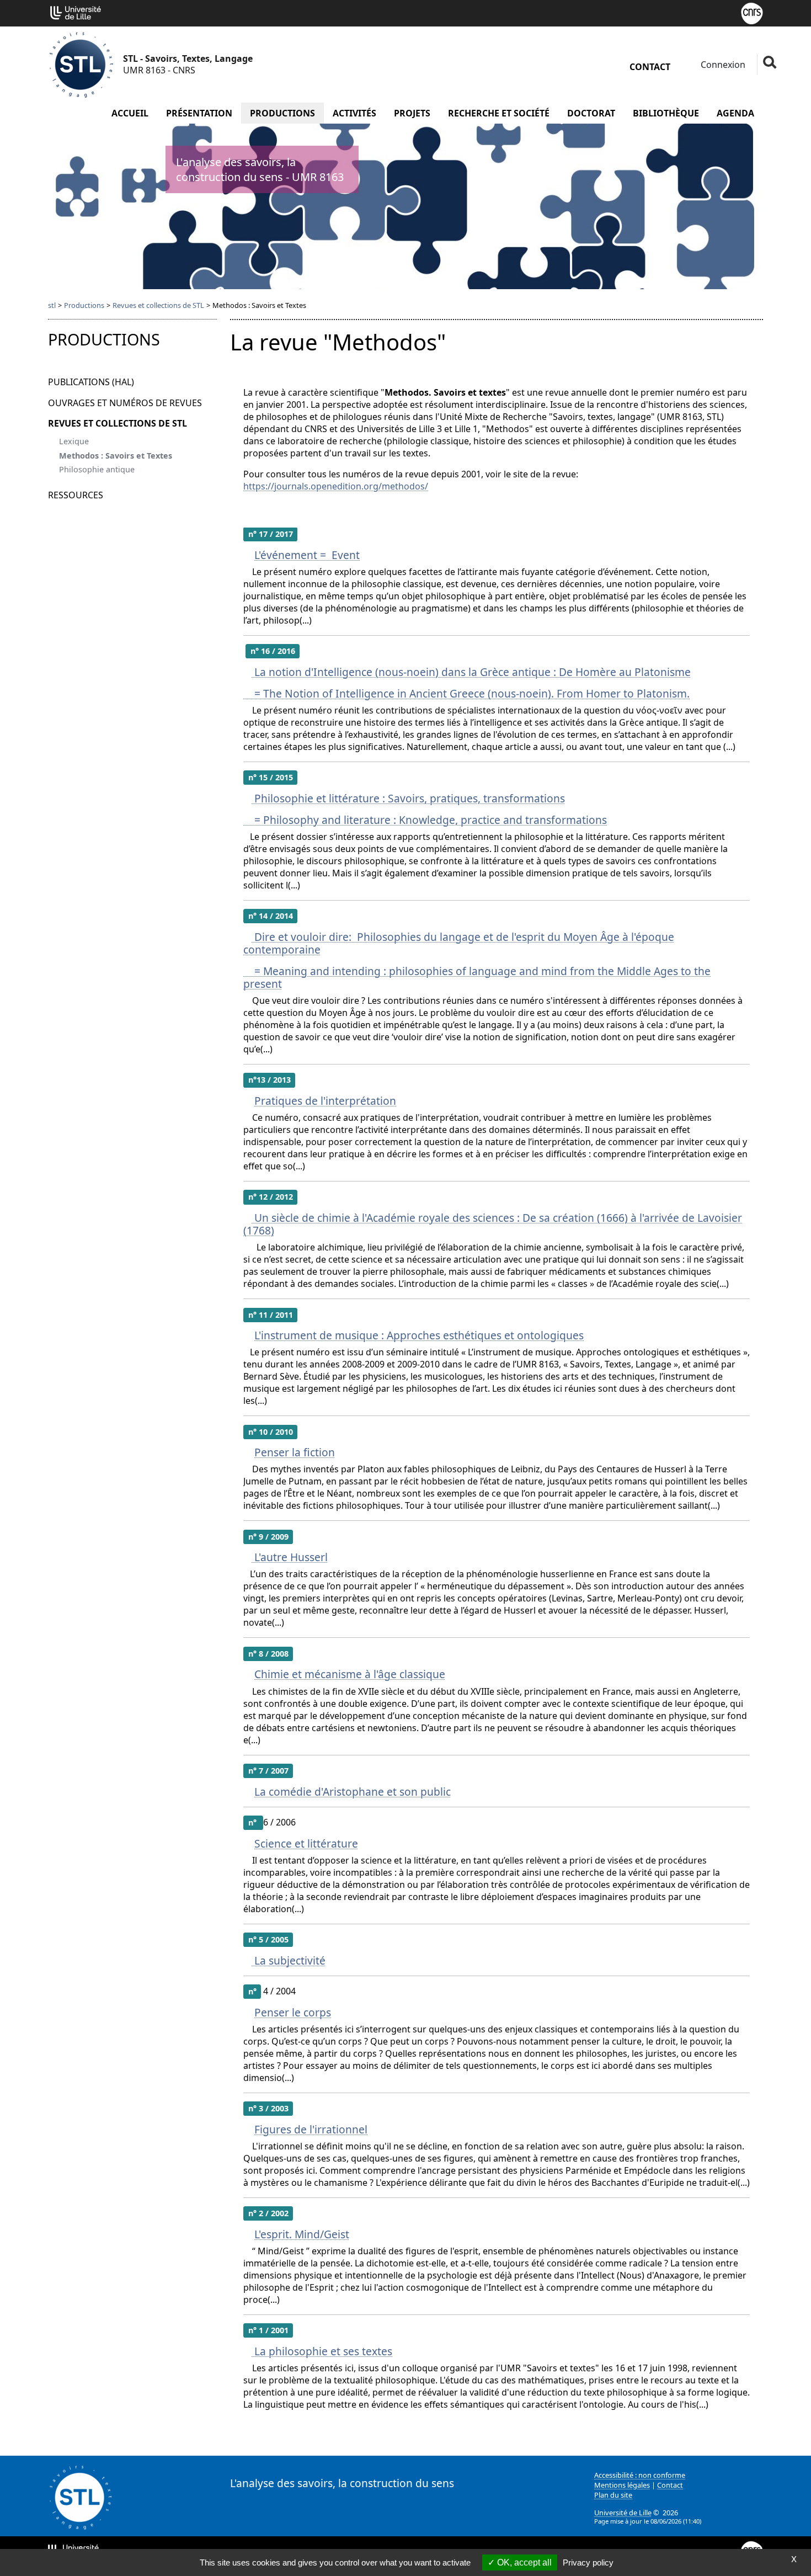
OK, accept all (523, 2562)
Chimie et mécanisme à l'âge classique (350, 1674)
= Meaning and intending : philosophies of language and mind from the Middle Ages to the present (477, 977)
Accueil (130, 113)
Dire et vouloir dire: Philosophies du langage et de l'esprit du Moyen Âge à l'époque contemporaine (459, 943)
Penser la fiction (295, 1452)
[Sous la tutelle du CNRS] (752, 12)
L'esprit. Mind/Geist (302, 2234)
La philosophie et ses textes (322, 2351)
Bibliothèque (666, 113)
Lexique (74, 441)
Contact (650, 67)
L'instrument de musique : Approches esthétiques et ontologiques (419, 1335)
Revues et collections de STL (158, 305)
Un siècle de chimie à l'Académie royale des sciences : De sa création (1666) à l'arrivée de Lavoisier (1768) (493, 1224)
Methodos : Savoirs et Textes (116, 456)
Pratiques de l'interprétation (325, 1101)
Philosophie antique (97, 469)
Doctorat (591, 113)
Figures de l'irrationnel (311, 2129)
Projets (412, 113)
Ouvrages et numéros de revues (125, 403)
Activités (354, 113)
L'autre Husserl (290, 1557)
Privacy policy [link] (588, 2562)
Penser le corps (293, 2012)
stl (52, 305)
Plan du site (613, 2495)
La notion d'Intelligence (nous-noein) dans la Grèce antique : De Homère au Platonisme (471, 672)
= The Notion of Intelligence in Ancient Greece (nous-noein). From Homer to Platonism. (466, 693)
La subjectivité (289, 1960)
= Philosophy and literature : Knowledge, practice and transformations (425, 820)
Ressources (76, 495)
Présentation (199, 113)
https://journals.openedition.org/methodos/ (336, 486)
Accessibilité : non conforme (640, 2475)
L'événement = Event (307, 555)
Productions (282, 113)
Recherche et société (499, 113)
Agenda (735, 113)
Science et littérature (306, 1843)
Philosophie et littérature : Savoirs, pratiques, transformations (408, 798)
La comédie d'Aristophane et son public (353, 1792)
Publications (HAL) (91, 382)
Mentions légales (622, 2485)
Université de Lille (623, 2513)
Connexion (722, 65)
